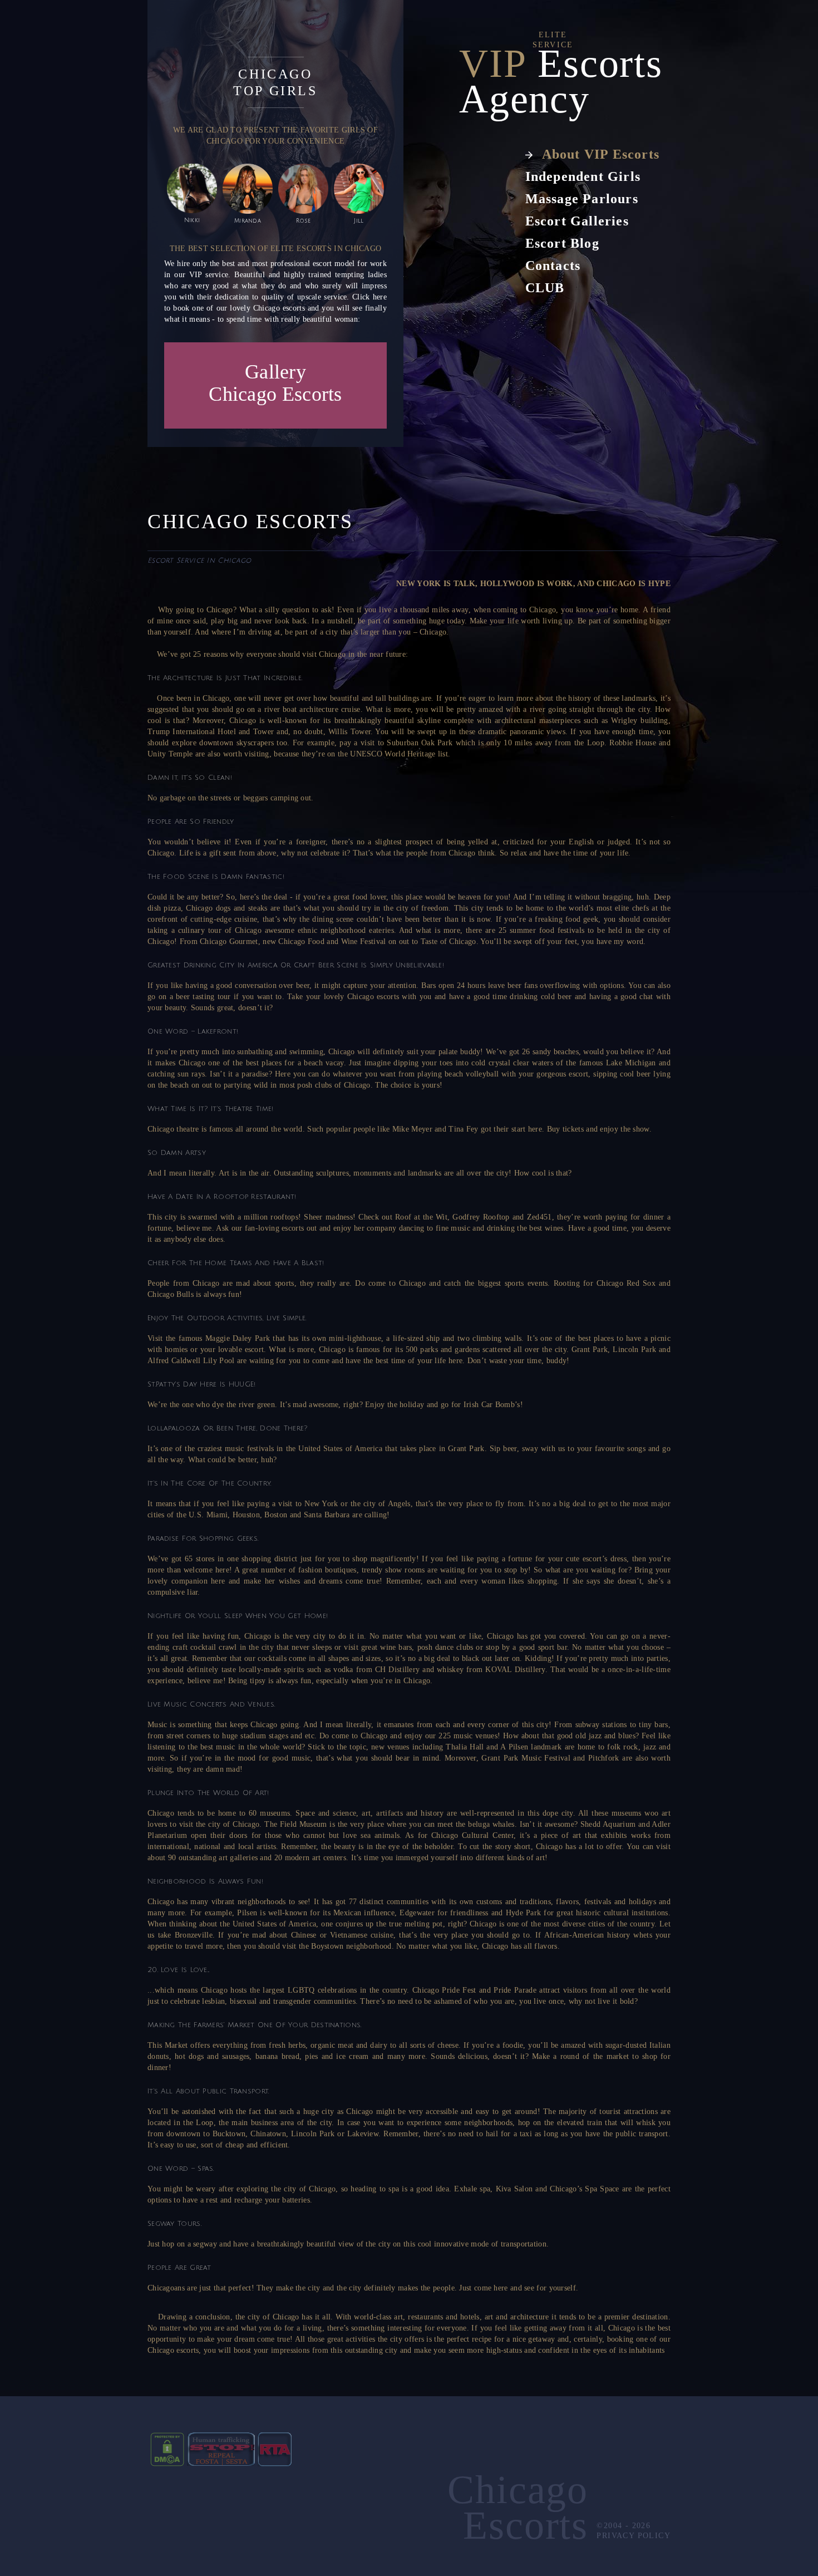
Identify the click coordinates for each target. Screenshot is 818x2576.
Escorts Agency (561, 81)
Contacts (553, 266)
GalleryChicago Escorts (275, 383)
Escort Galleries (577, 221)
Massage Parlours (582, 199)
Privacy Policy (632, 2536)
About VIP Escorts (601, 154)
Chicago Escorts (518, 2508)
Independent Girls (583, 176)
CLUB (545, 288)
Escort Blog (562, 243)
